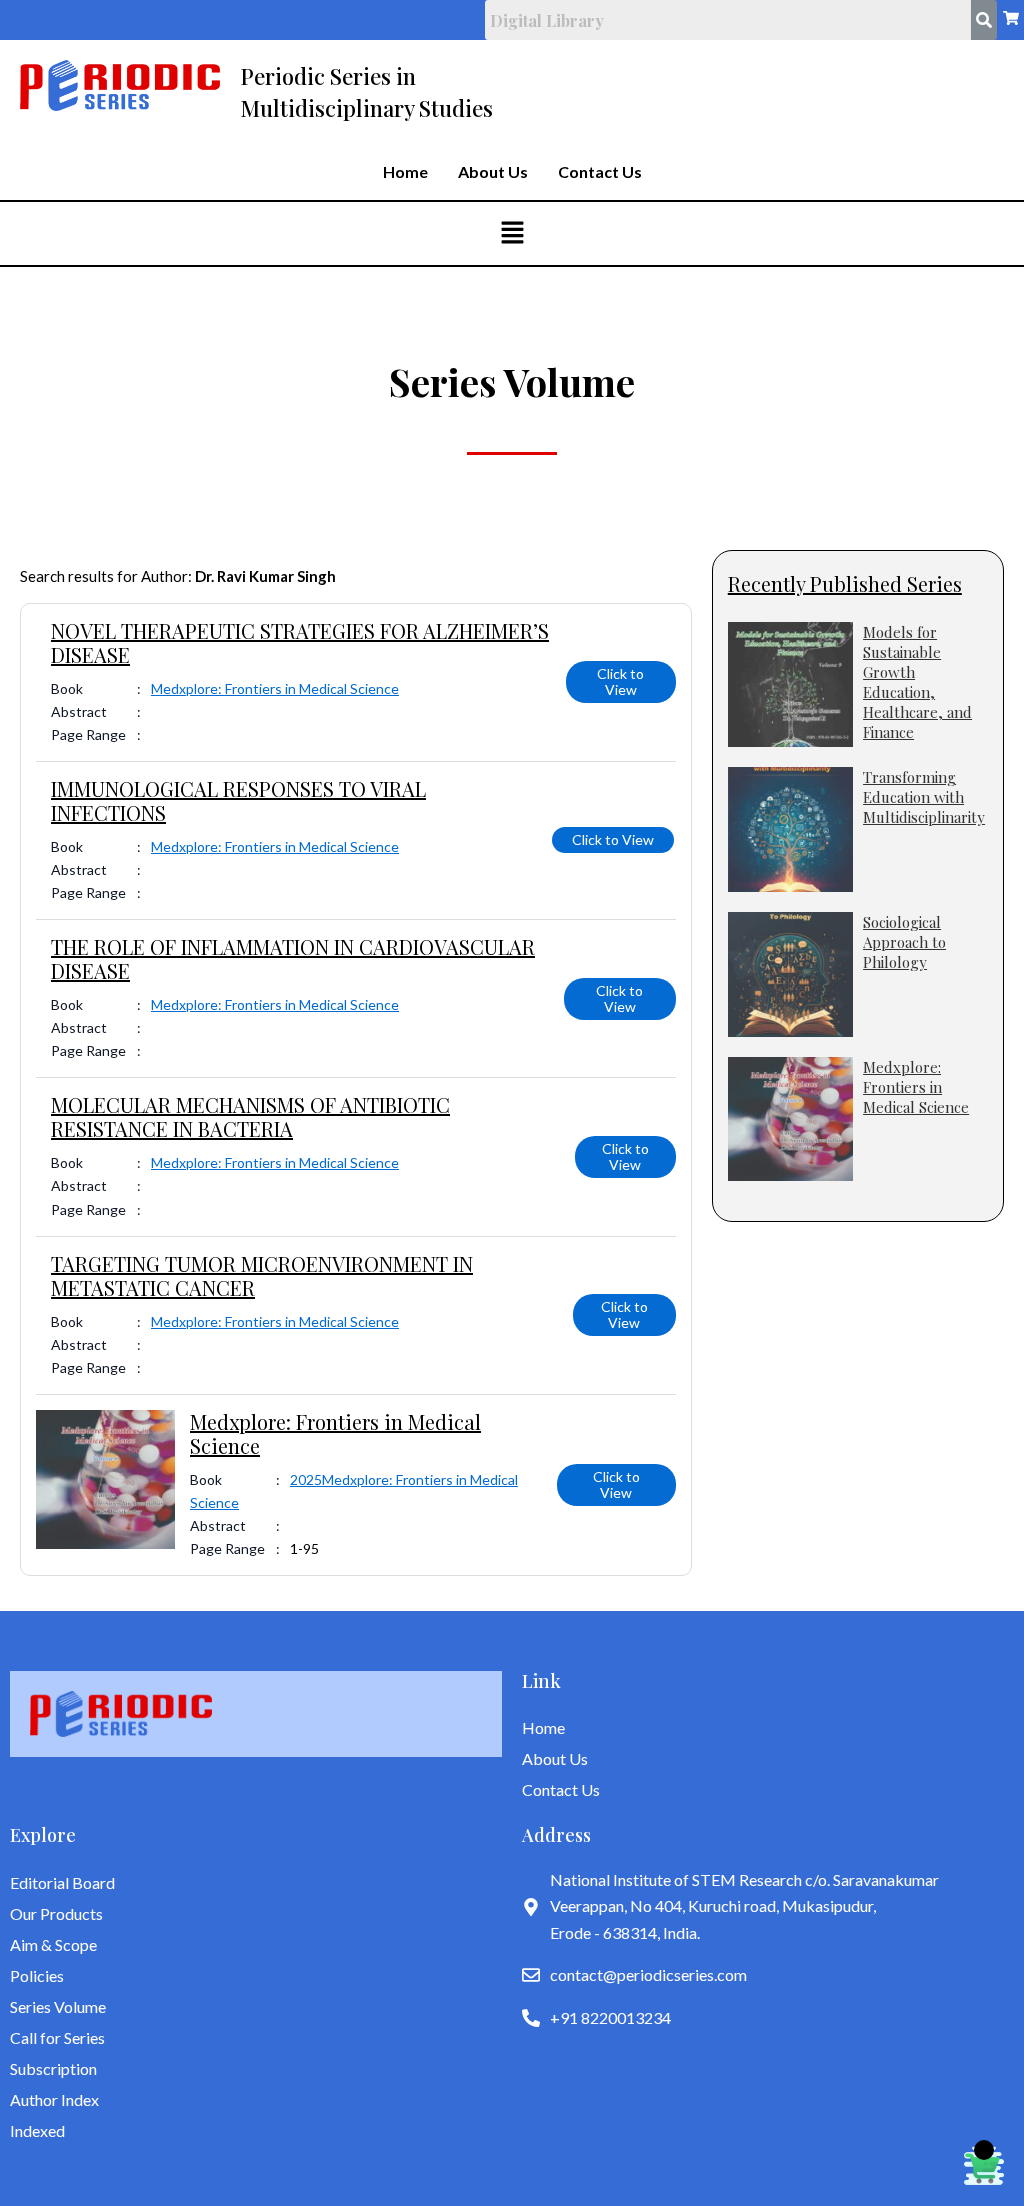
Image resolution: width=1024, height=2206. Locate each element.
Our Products (56, 1913)
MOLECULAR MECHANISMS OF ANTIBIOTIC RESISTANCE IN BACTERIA (250, 1116)
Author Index (54, 2099)
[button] (512, 233)
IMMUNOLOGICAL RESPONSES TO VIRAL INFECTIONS (238, 800)
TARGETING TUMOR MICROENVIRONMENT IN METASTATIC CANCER (262, 1275)
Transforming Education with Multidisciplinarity (924, 797)
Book (67, 688)
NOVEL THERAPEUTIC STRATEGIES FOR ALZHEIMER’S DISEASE (300, 642)
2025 (306, 1479)
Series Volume (58, 2006)
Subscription (53, 2068)
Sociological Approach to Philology (904, 942)
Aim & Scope (53, 1944)
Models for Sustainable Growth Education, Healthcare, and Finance (917, 682)
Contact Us (600, 172)
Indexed (37, 2130)
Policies (37, 1975)
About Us (493, 172)
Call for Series (57, 2037)
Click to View (620, 681)
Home (405, 172)
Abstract (79, 711)
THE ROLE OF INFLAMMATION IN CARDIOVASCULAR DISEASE (293, 958)
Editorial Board (62, 1882)
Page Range (88, 734)
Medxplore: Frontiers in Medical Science (275, 688)
